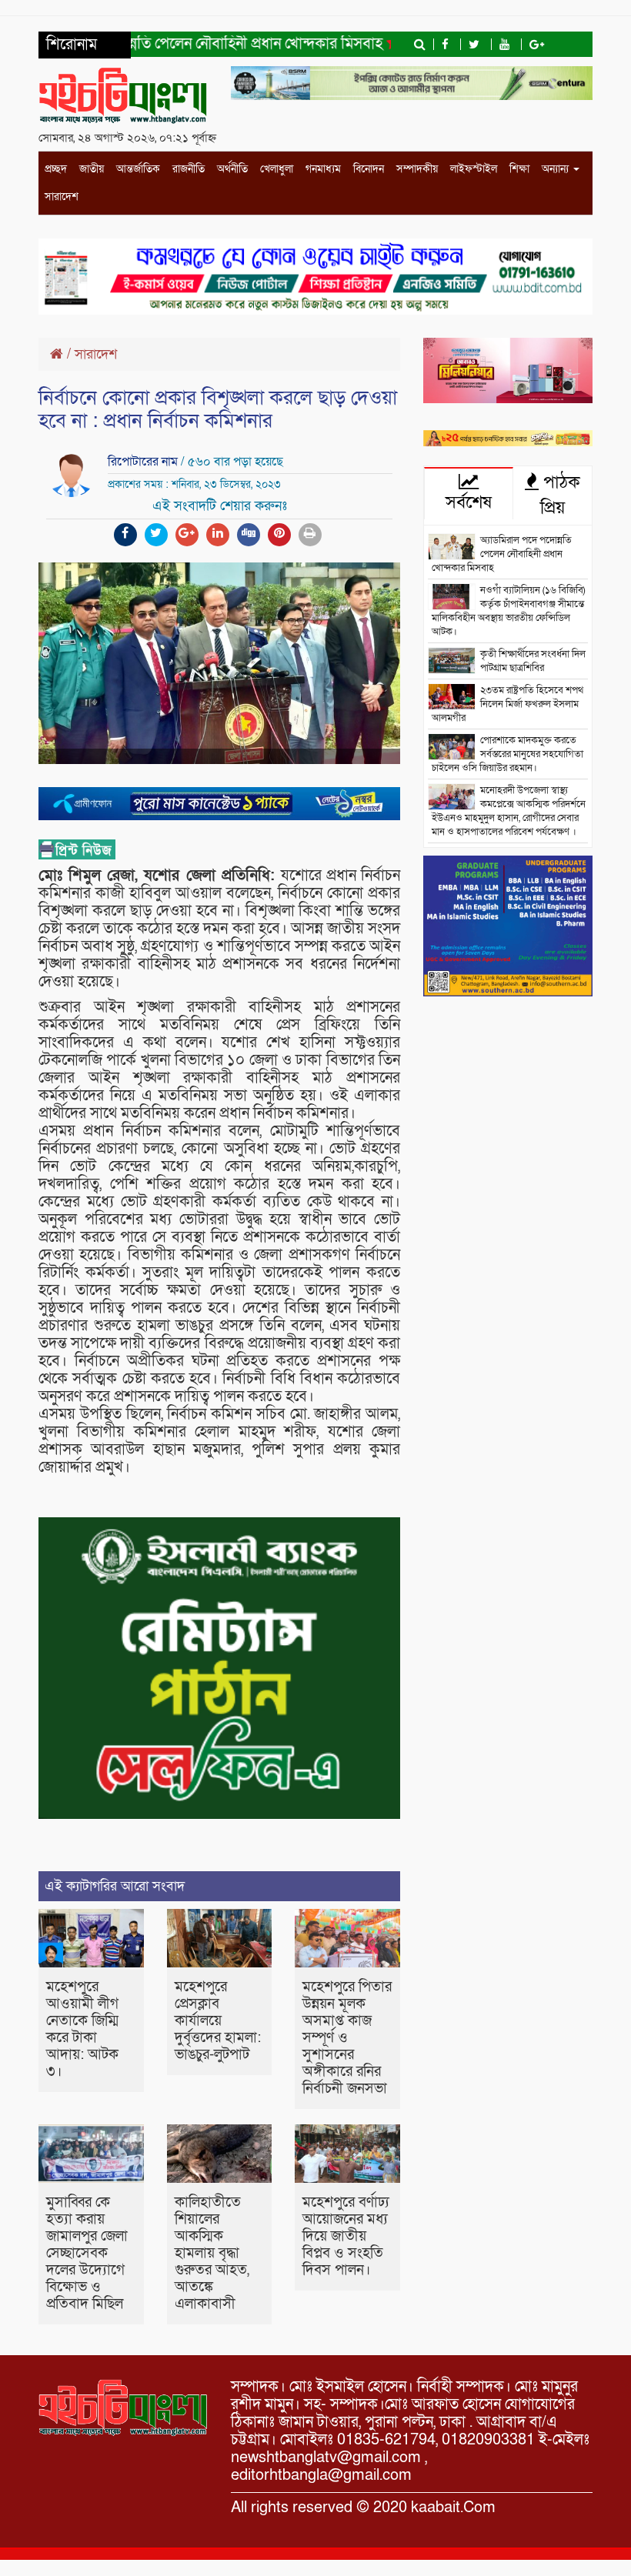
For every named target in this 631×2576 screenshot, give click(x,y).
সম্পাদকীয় (417, 169)
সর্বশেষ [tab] (469, 502)
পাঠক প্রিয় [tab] (559, 495)
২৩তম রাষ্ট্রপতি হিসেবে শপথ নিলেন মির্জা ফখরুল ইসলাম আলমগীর (507, 704)
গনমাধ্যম (323, 169)
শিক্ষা (519, 169)
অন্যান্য (557, 169)
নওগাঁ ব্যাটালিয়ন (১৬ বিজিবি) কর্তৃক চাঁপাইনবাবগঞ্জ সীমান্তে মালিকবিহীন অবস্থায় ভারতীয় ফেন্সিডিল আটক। (508, 611)
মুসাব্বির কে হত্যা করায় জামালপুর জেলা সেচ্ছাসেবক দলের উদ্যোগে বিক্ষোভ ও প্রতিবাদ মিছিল (87, 2253)
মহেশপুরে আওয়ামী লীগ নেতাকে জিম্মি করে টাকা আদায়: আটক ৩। (82, 2029)
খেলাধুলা (277, 169)
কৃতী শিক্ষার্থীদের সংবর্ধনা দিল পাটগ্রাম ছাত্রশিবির (533, 661)
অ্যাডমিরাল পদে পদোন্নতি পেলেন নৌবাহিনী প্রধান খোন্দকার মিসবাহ (502, 554)
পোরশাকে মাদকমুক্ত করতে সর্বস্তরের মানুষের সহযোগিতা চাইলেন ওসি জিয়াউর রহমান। (507, 754)
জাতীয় (92, 169)
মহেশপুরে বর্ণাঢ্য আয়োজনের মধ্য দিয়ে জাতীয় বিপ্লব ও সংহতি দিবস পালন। (346, 2236)
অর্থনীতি (232, 169)
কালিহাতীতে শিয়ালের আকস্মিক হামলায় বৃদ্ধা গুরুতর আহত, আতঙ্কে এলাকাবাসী (212, 2253)
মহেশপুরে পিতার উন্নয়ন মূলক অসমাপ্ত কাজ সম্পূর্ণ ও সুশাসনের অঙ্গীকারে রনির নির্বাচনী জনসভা (347, 2038)
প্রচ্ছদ (56, 169)
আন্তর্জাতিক (138, 169)
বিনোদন (369, 169)
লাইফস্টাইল (474, 169)
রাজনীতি (189, 169)
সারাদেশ (62, 197)
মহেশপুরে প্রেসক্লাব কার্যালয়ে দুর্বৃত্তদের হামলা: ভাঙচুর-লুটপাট (218, 2021)
